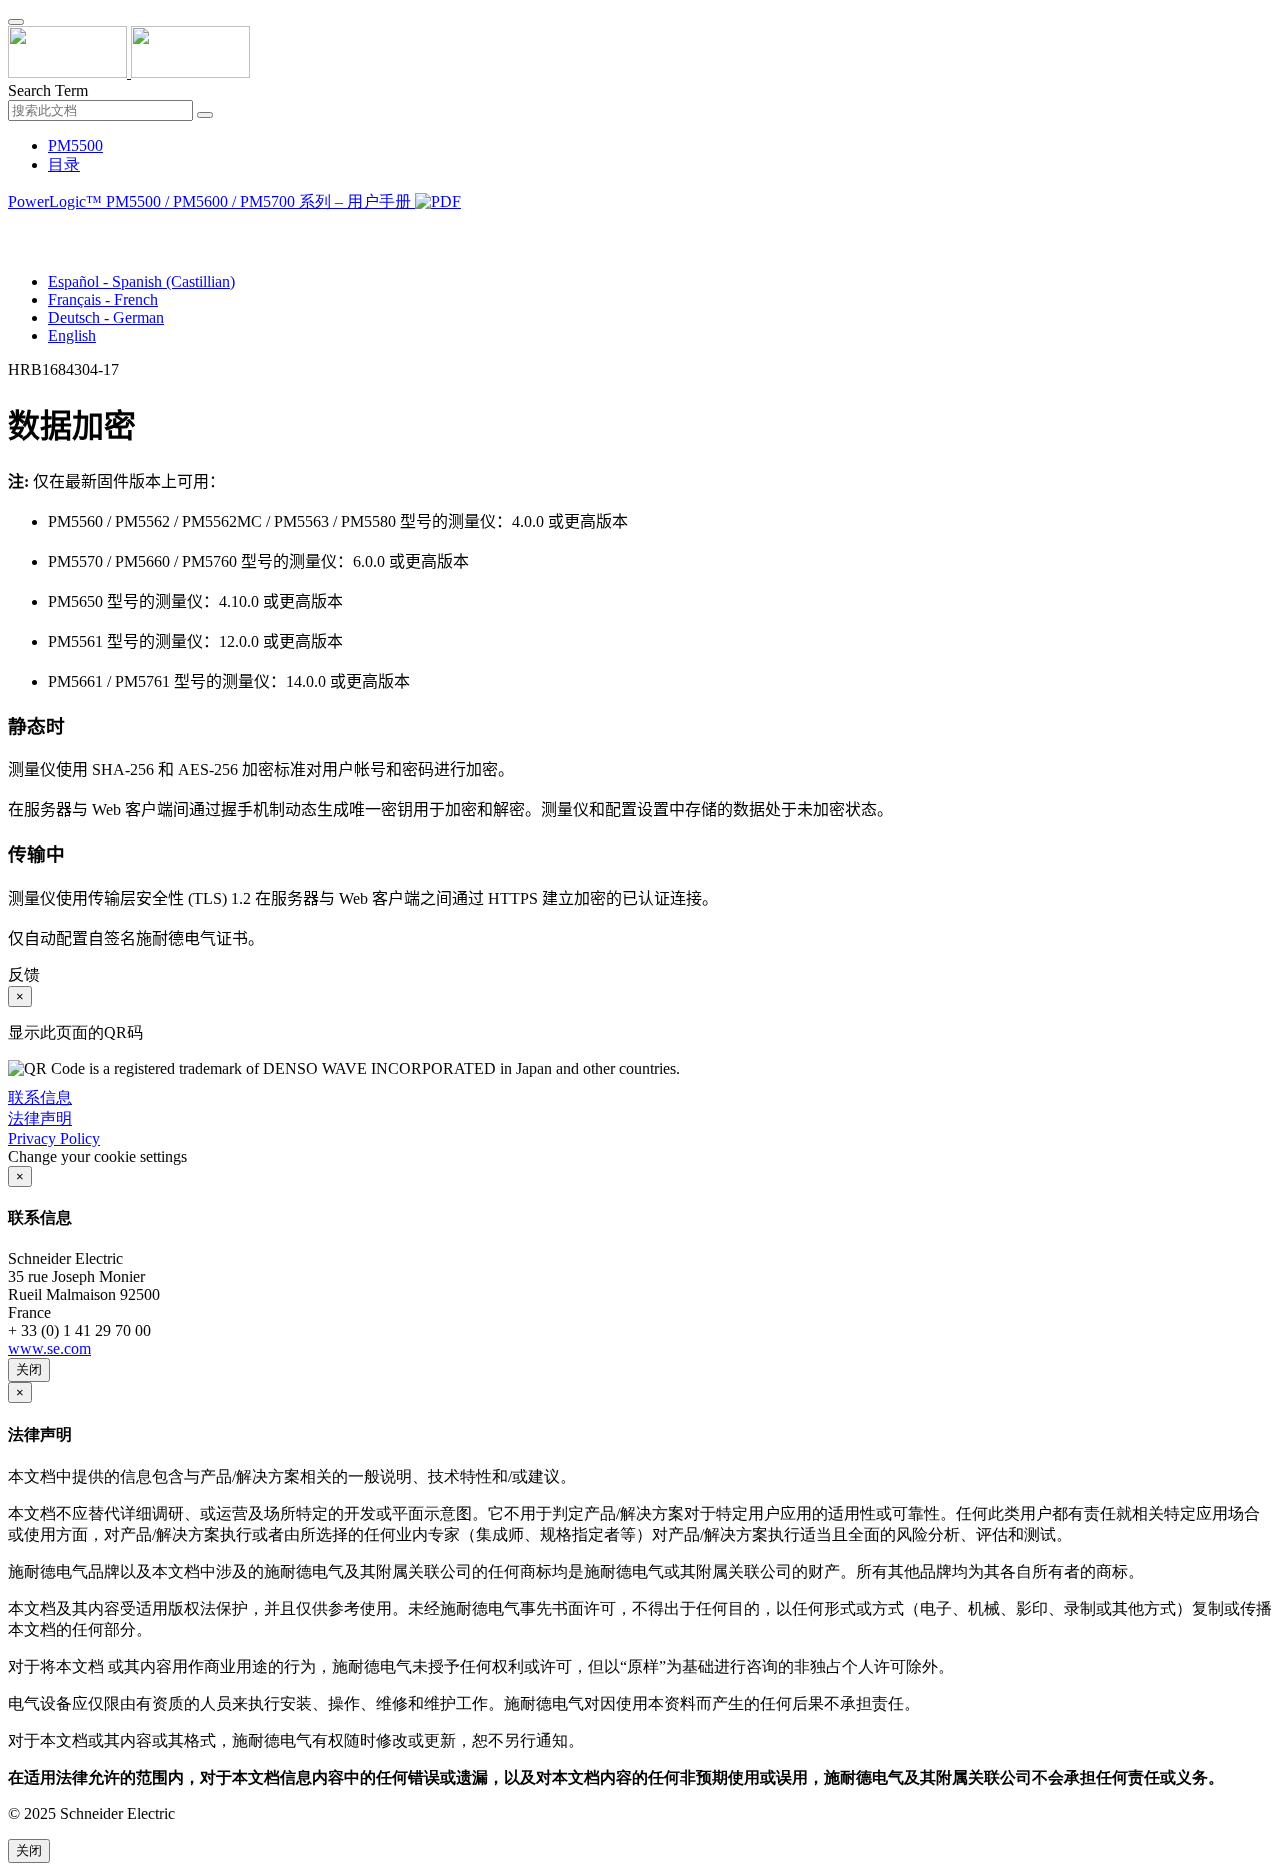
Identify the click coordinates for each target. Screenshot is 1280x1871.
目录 (64, 164)
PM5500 (75, 145)
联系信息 (40, 1097)
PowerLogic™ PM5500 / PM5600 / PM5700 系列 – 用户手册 (211, 201)
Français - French (103, 299)
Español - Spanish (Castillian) (141, 281)
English (72, 335)
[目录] (16, 226)
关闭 (29, 1369)
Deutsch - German (106, 317)
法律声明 (40, 1118)
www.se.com (49, 1348)
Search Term (48, 90)
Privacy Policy (54, 1138)
